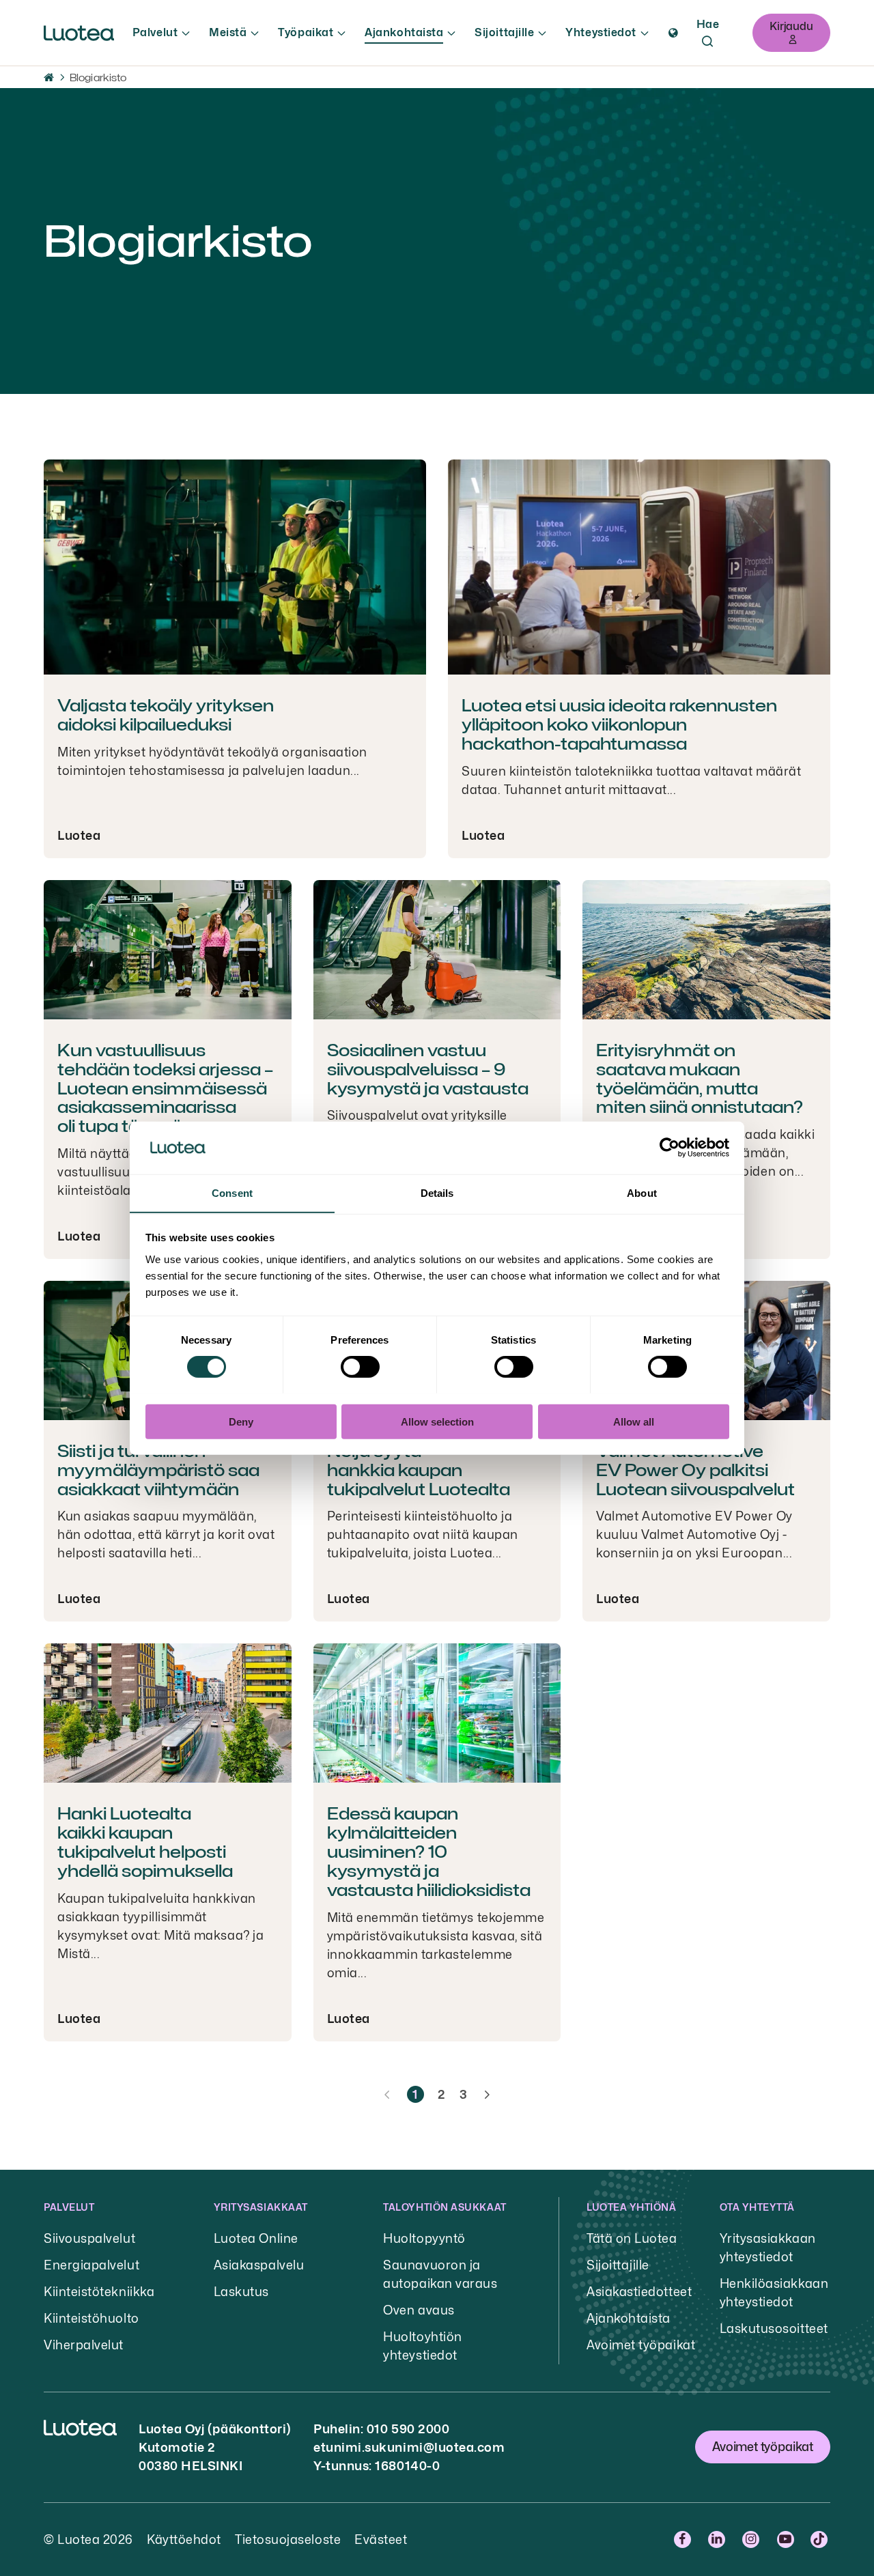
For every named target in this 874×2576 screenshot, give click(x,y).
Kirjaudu (791, 26)
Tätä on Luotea (632, 2238)
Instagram (753, 2539)
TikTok (820, 2539)
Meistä (228, 32)
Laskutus (241, 2292)
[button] (673, 33)
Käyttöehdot (184, 2539)
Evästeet (381, 2539)
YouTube (787, 2539)
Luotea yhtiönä (632, 2207)
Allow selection (437, 1421)
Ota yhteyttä (757, 2207)
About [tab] (642, 1192)
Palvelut (155, 32)
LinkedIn (718, 2539)
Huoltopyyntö (424, 2238)
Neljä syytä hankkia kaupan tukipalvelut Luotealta (419, 1470)
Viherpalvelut (84, 2345)
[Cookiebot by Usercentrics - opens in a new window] (669, 1148)
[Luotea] (79, 33)
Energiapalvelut (91, 2265)
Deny (241, 1421)
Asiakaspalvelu (259, 2265)
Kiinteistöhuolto (91, 2318)
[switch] (360, 1366)
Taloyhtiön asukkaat (445, 2207)
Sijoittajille (504, 32)
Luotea (79, 835)
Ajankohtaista (404, 32)
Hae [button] (708, 24)
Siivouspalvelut (89, 2238)
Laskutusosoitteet (774, 2329)
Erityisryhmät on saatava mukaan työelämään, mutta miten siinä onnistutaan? (700, 1079)
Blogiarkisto (98, 77)
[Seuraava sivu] (487, 2095)
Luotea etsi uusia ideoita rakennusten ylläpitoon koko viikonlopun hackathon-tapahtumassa (619, 725)
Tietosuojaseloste (288, 2539)
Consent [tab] (232, 1192)
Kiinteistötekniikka (99, 2292)
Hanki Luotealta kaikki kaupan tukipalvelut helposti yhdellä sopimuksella (145, 1842)
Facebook (684, 2539)
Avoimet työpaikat (641, 2345)
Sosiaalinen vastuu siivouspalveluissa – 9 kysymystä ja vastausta (428, 1070)
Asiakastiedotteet (639, 2292)
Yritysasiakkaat (261, 2207)
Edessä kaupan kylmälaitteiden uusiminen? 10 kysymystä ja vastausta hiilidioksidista (429, 1852)
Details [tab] (437, 1192)
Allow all (634, 1421)
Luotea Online (256, 2238)
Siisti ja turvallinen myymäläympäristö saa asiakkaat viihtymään (158, 1470)
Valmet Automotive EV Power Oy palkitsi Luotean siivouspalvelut (695, 1470)
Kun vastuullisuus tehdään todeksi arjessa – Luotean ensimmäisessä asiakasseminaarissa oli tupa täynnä (165, 1088)
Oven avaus (419, 2310)
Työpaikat (306, 32)
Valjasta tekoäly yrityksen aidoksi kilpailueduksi (166, 715)
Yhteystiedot (601, 32)
